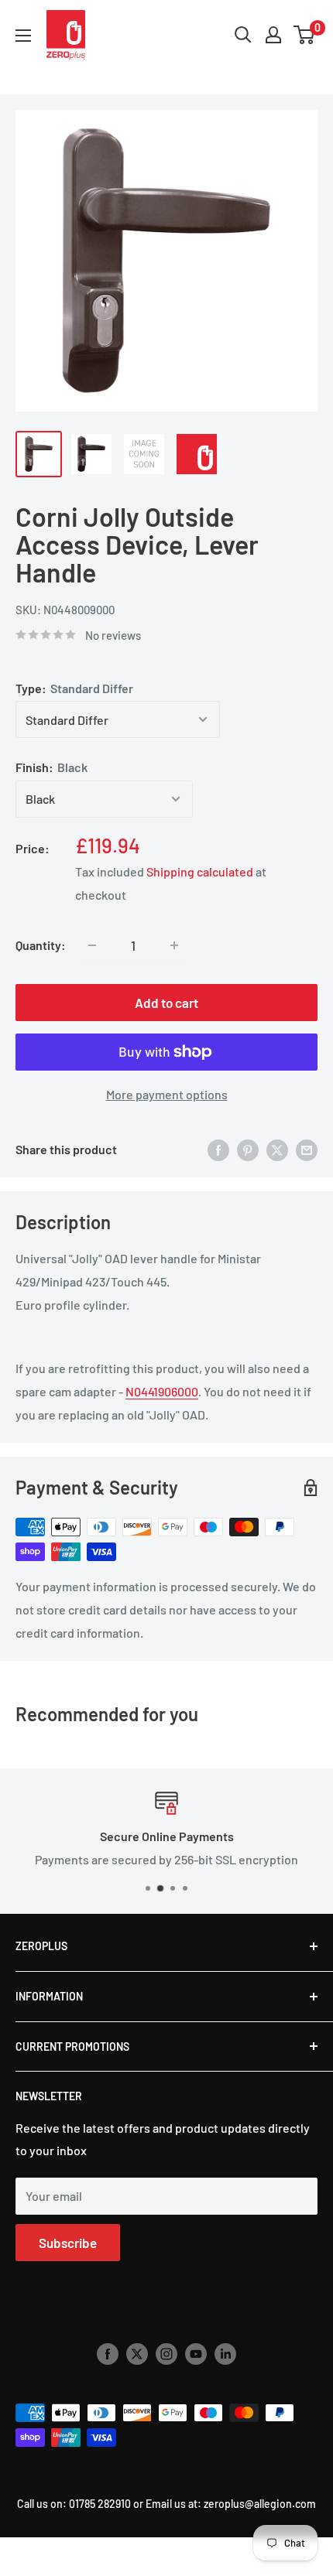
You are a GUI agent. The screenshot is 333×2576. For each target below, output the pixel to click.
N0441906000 (162, 1391)
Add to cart (166, 1003)
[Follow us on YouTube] (196, 2353)
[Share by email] (307, 1149)
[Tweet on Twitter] (277, 1149)
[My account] (273, 35)
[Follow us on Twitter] (137, 2353)
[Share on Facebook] (218, 1149)
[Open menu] (23, 36)
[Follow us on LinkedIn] (225, 2353)
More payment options (167, 1094)
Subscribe (68, 2243)
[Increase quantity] (174, 945)
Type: (74, 688)
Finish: (51, 767)
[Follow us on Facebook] (108, 2353)
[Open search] (243, 35)
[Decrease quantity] (92, 945)
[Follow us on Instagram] (166, 2353)
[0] (305, 35)
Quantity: (41, 945)
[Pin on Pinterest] (248, 1149)
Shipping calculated (200, 871)
